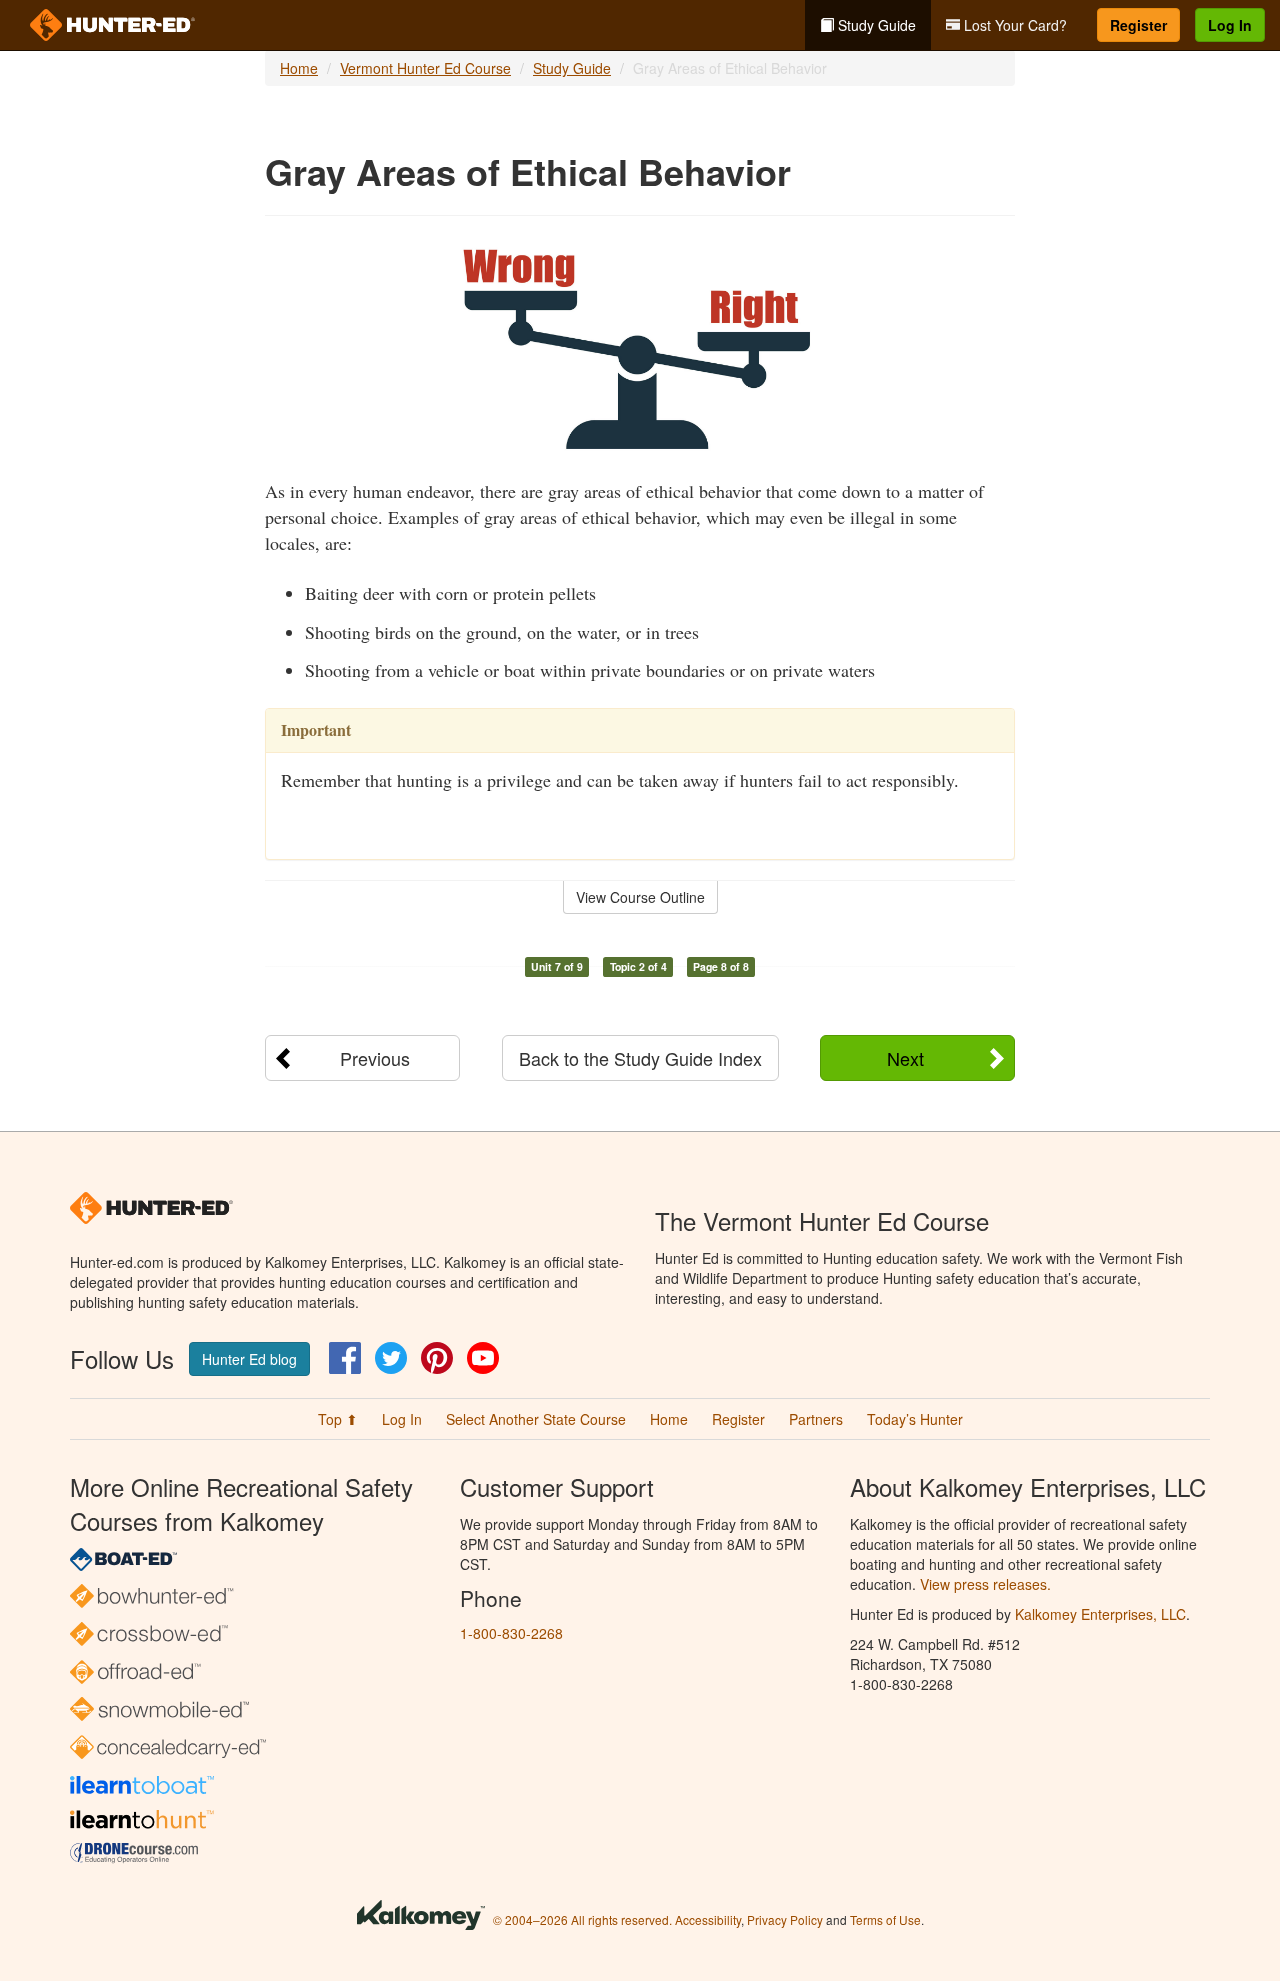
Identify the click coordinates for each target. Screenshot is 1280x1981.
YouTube (483, 1358)
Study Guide (875, 25)
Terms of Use (885, 1919)
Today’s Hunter (915, 1419)
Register (1138, 25)
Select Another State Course (536, 1419)
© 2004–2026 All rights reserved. (582, 1919)
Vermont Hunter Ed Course (425, 68)
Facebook (345, 1358)
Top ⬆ (338, 1419)
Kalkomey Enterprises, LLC (1100, 1614)
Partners (816, 1419)
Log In (1230, 25)
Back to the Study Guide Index (640, 1058)
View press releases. (985, 1584)
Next (905, 1058)
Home (299, 68)
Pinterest (437, 1358)
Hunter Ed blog (249, 1359)
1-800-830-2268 (511, 1633)
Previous (375, 1058)
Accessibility (708, 1919)
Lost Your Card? (1013, 25)
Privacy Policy (785, 1919)
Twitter (391, 1358)
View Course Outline (640, 897)
